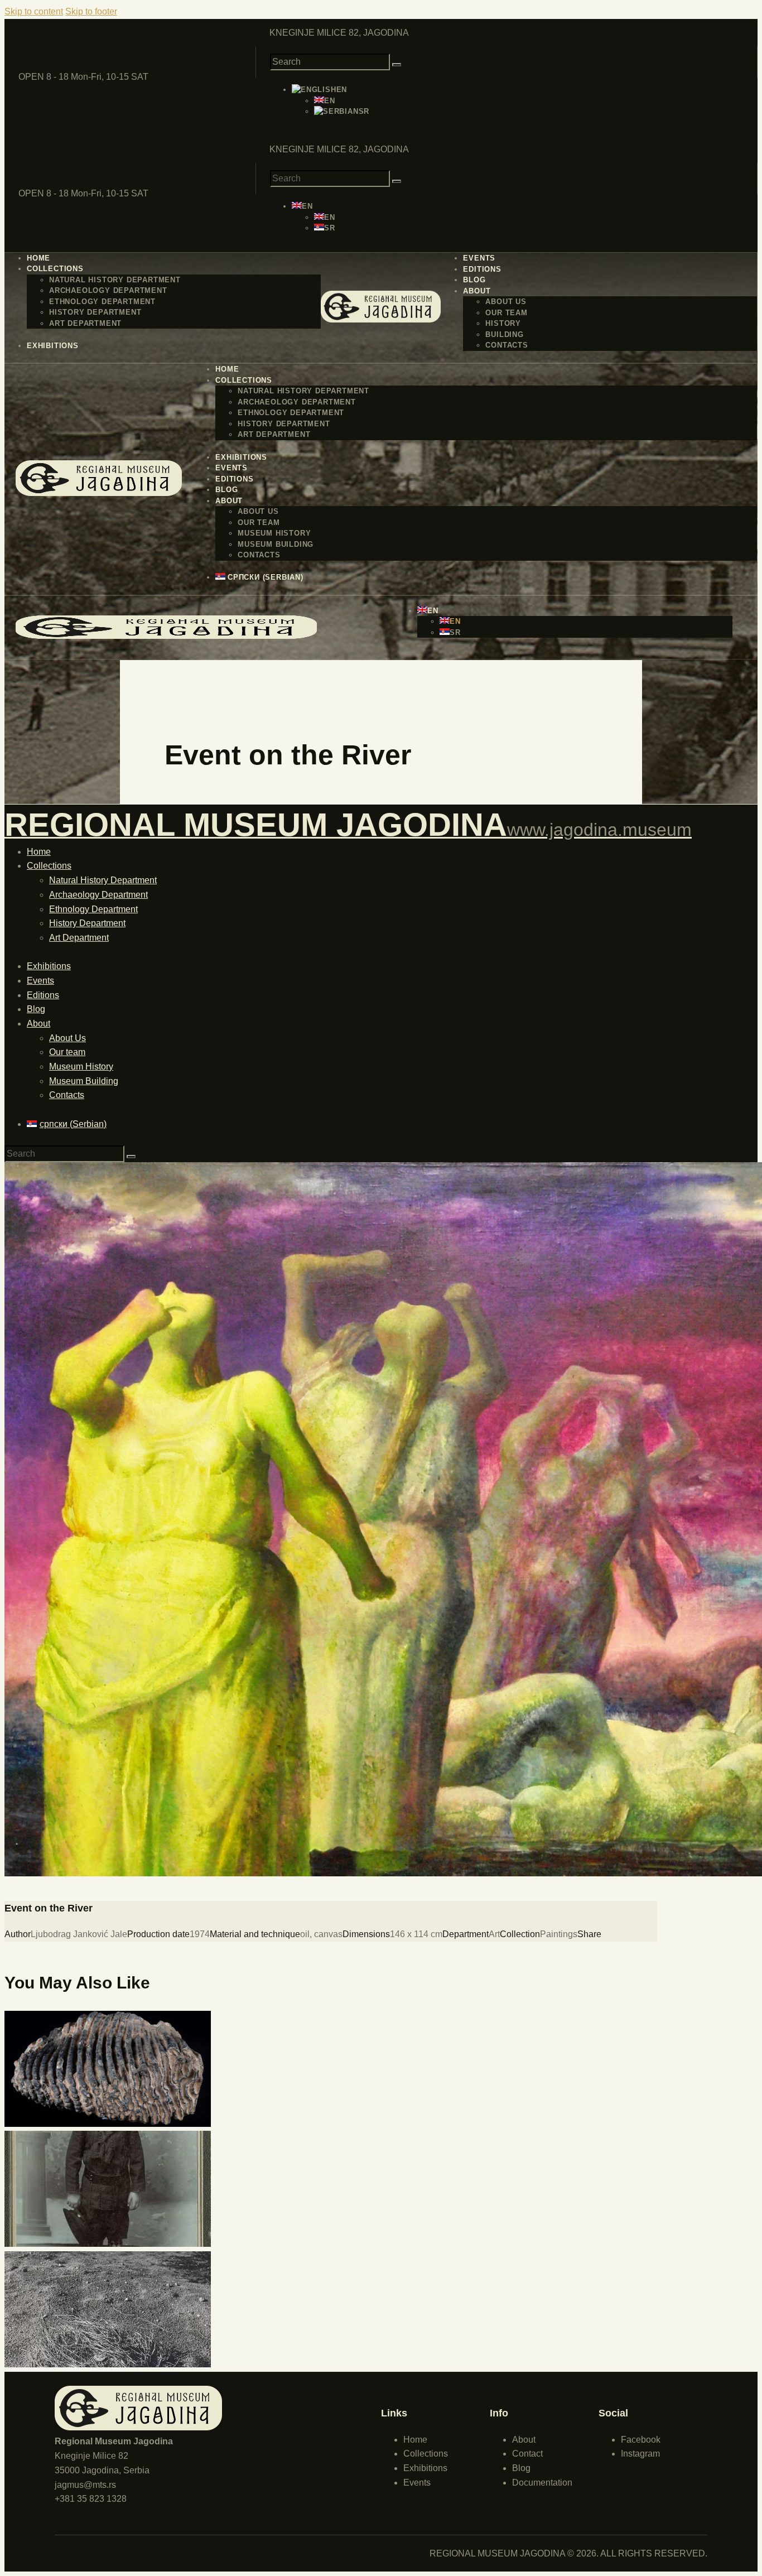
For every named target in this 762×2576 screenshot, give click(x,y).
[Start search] (397, 65)
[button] (319, 90)
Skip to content (34, 11)
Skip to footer (91, 11)
